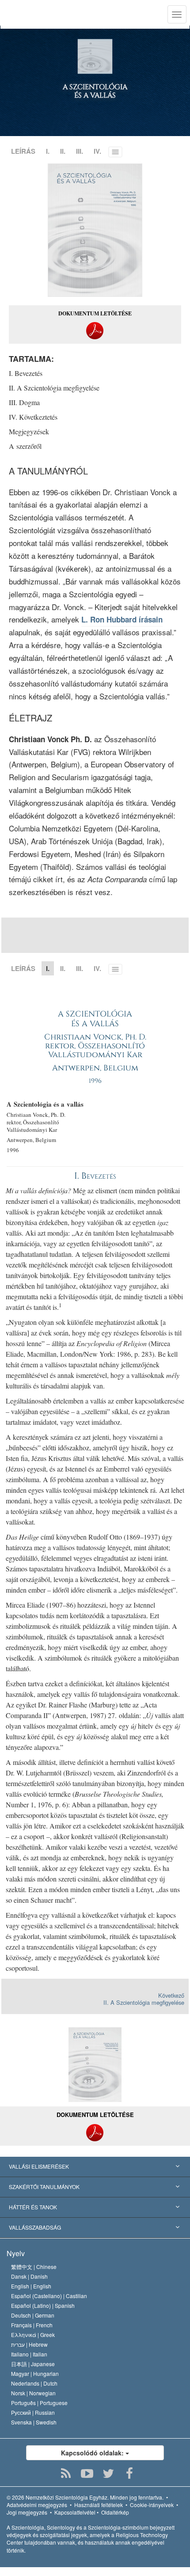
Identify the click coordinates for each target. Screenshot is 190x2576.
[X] (108, 2474)
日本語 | (33, 2364)
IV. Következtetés (33, 417)
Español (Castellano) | (49, 2296)
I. (48, 151)
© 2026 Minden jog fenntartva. (85, 2497)
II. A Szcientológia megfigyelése (54, 388)
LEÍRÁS (23, 151)
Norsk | (33, 2393)
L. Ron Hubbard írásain (122, 619)
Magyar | (35, 2373)
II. (63, 151)
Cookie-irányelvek (152, 2505)
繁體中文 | (34, 2267)
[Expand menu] (95, 2167)
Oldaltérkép (115, 2512)
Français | (32, 2325)
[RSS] (66, 2474)
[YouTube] (87, 2474)
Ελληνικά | (33, 2335)
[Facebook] (130, 2474)
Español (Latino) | (43, 2305)
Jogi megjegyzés (27, 2512)
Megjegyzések (29, 431)
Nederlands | (34, 2383)
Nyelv (16, 2253)
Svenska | (34, 2422)
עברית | (29, 2344)
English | (31, 2286)
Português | (39, 2403)
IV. (97, 151)
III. (80, 151)
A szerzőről (25, 446)
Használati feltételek (99, 2505)
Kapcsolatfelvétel (75, 2512)
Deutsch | (33, 2315)
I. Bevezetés (26, 373)
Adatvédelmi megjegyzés (37, 2505)
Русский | (33, 2412)
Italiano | (29, 2354)
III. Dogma (24, 402)
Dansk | (29, 2276)
